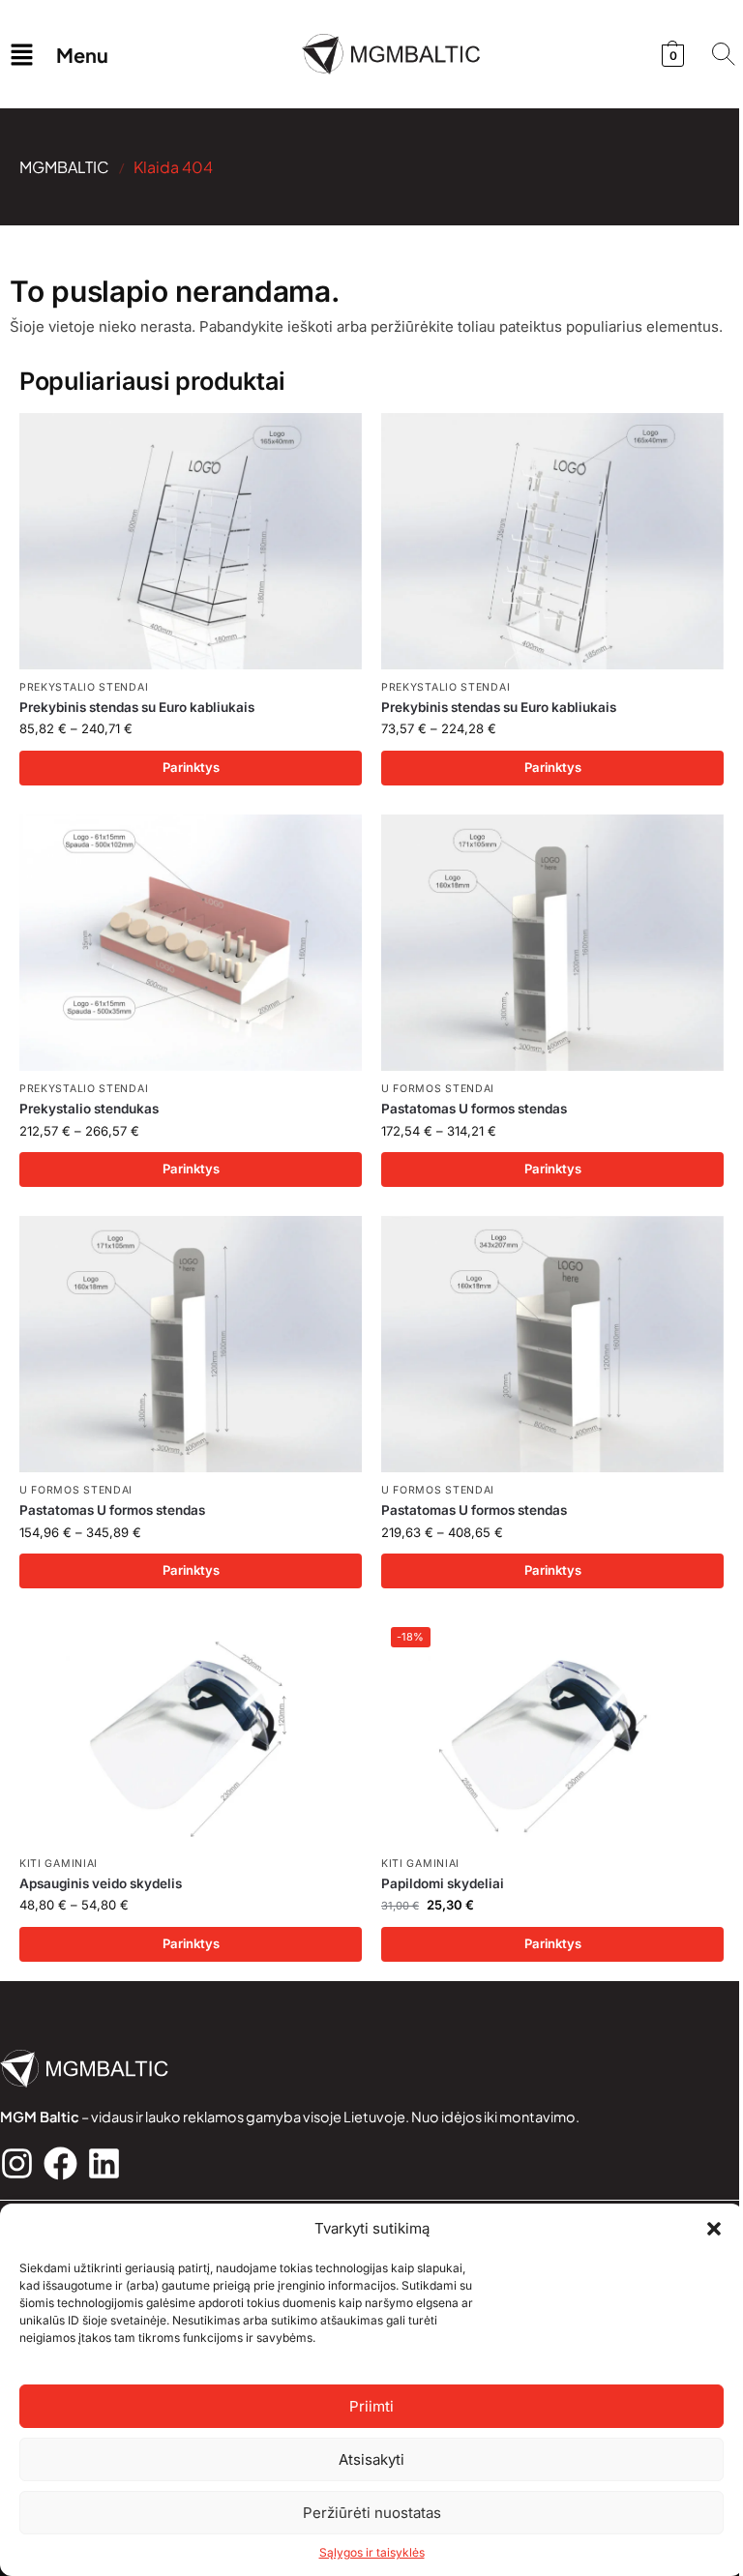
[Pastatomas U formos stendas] (552, 943)
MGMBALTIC (64, 167)
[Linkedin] (104, 2163)
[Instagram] (17, 2163)
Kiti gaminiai (59, 1864)
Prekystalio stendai (84, 687)
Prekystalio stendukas (89, 1109)
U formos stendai (438, 1089)
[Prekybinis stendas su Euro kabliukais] (191, 542)
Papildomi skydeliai (443, 1883)
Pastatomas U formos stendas (474, 1109)
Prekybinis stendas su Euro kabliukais (137, 707)
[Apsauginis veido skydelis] (191, 1732)
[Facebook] (60, 2163)
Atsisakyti (371, 2459)
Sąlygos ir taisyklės (372, 2552)
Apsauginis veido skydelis (101, 1883)
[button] (714, 2229)
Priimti (371, 2406)
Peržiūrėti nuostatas (372, 2513)
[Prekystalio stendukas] (191, 943)
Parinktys (191, 767)
